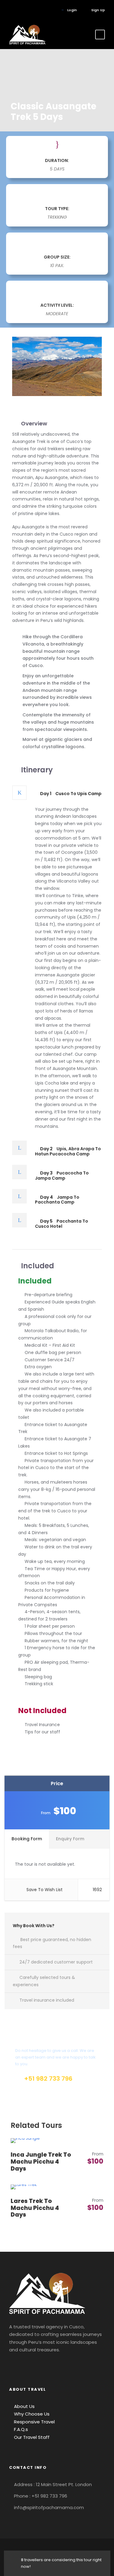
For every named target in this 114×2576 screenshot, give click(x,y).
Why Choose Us (31, 2414)
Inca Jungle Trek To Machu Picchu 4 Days (41, 2162)
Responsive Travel (34, 2422)
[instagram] (47, 10)
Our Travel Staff (31, 2437)
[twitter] (38, 10)
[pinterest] (29, 10)
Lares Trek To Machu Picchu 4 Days (35, 2208)
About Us (24, 2406)
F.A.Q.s (20, 2429)
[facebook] (10, 10)
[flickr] (20, 10)
